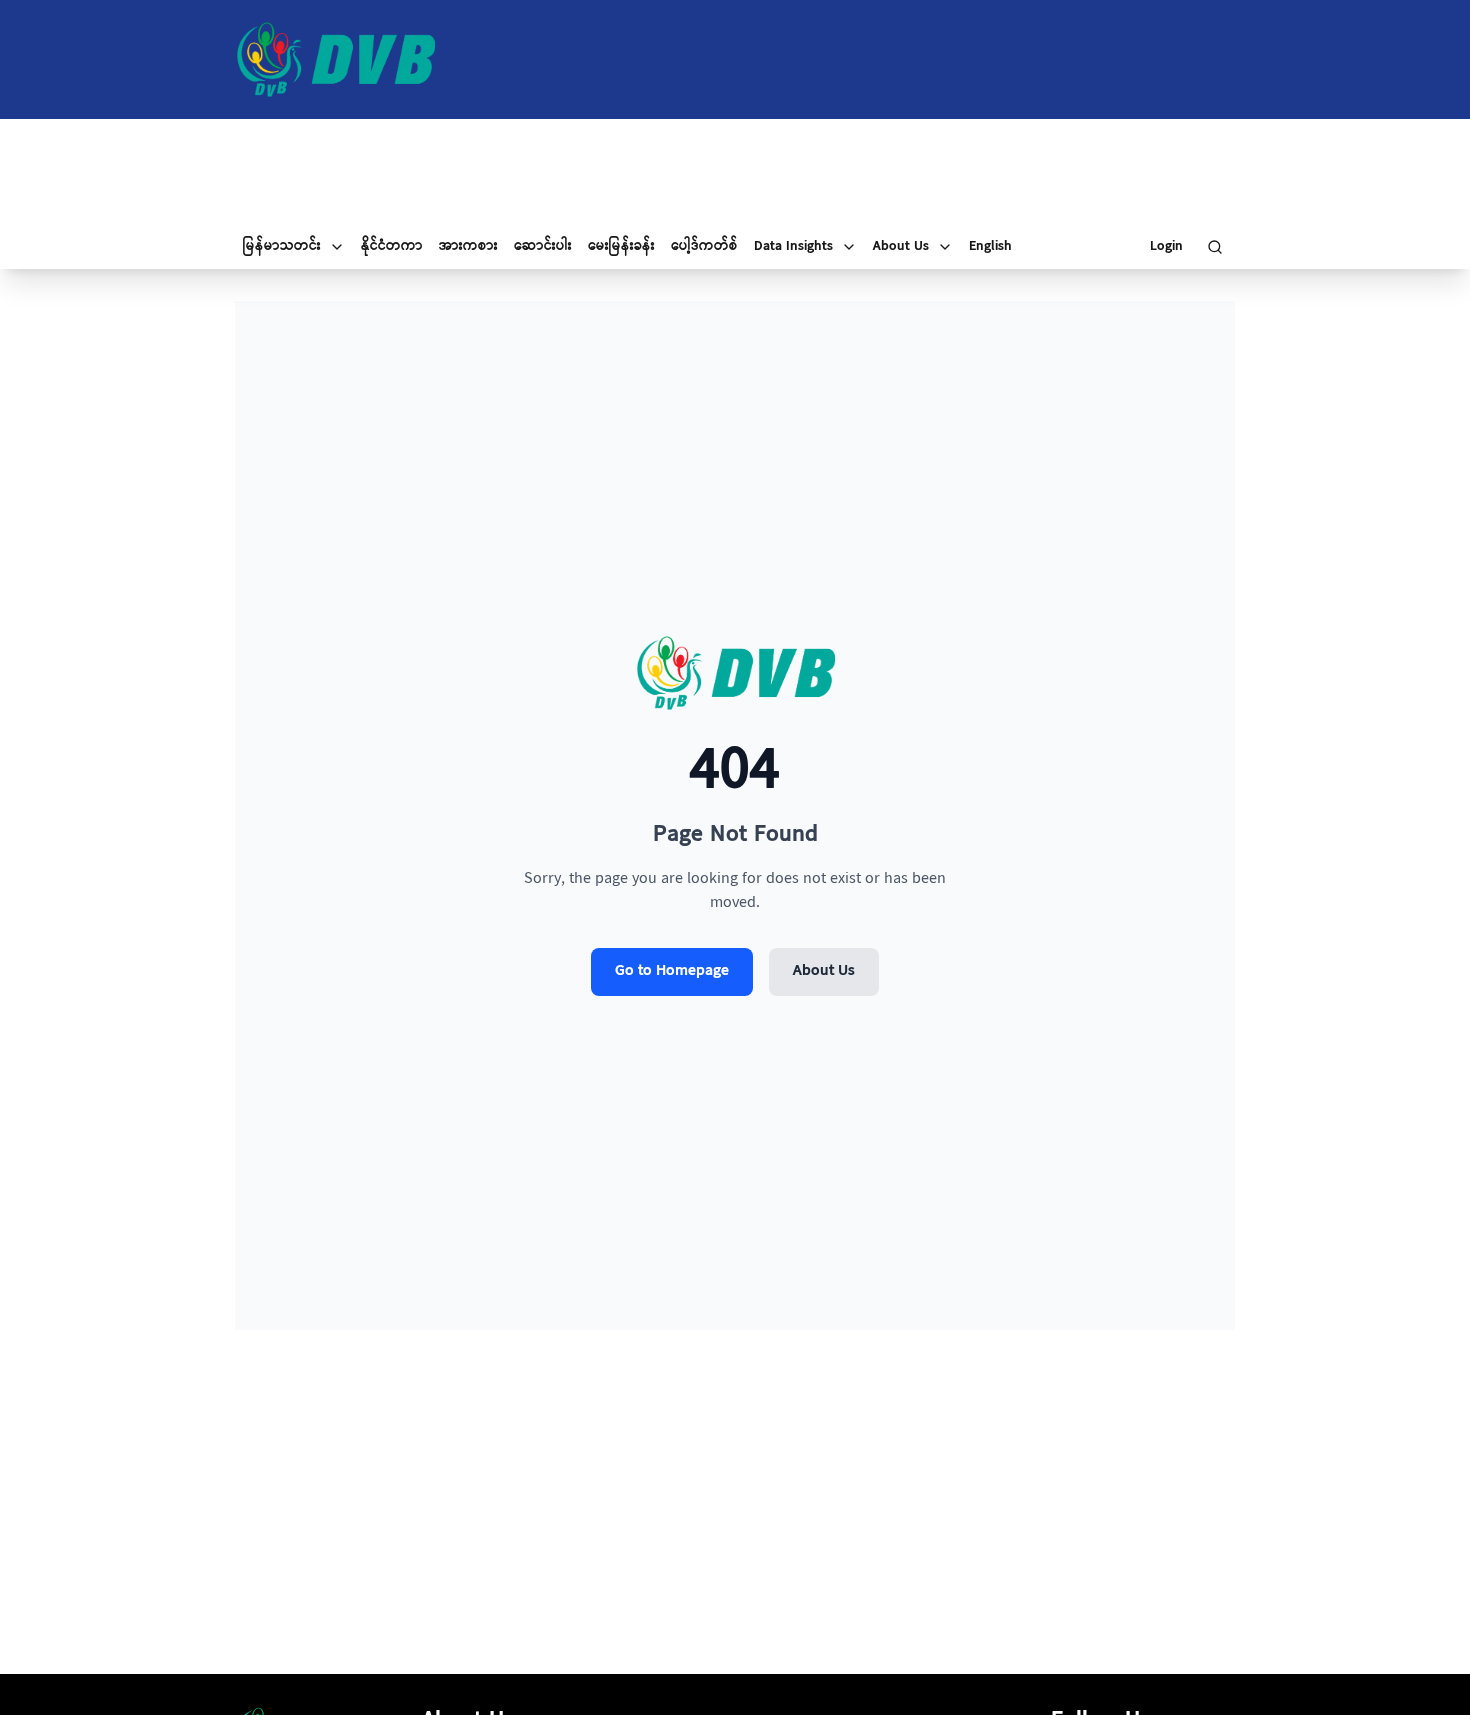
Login (1166, 247)
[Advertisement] (735, 172)
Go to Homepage (672, 971)
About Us (824, 971)
